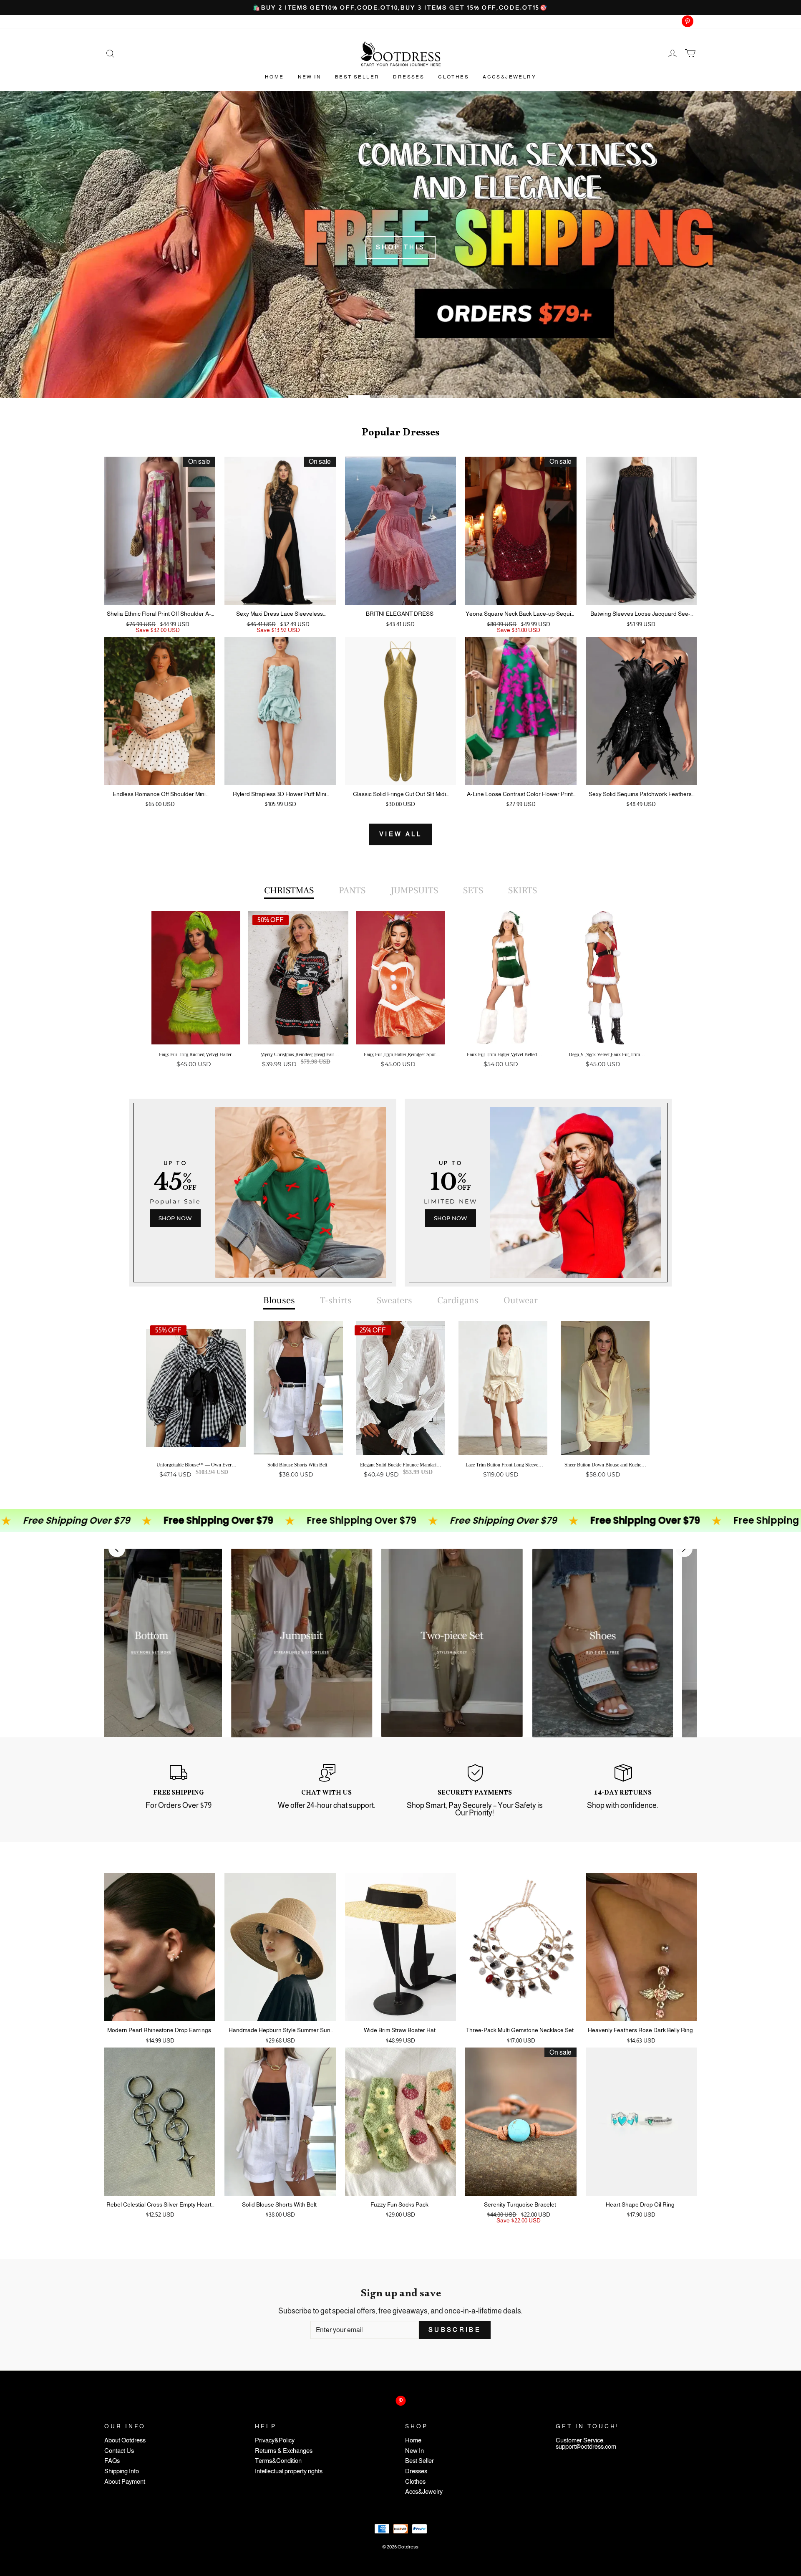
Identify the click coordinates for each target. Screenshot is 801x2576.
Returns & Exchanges (284, 2451)
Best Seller (357, 77)
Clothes (453, 77)
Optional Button (398, 1096)
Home (275, 77)
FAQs (112, 2461)
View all (400, 834)
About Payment (125, 2482)
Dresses (409, 77)
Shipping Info (122, 2471)
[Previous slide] (117, 1549)
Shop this (401, 247)
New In (310, 77)
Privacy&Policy (275, 2441)
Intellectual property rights (289, 2471)
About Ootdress (125, 2441)
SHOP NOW (175, 1218)
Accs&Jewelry (509, 77)
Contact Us (119, 2451)
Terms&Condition (278, 2461)
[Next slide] (684, 1549)
